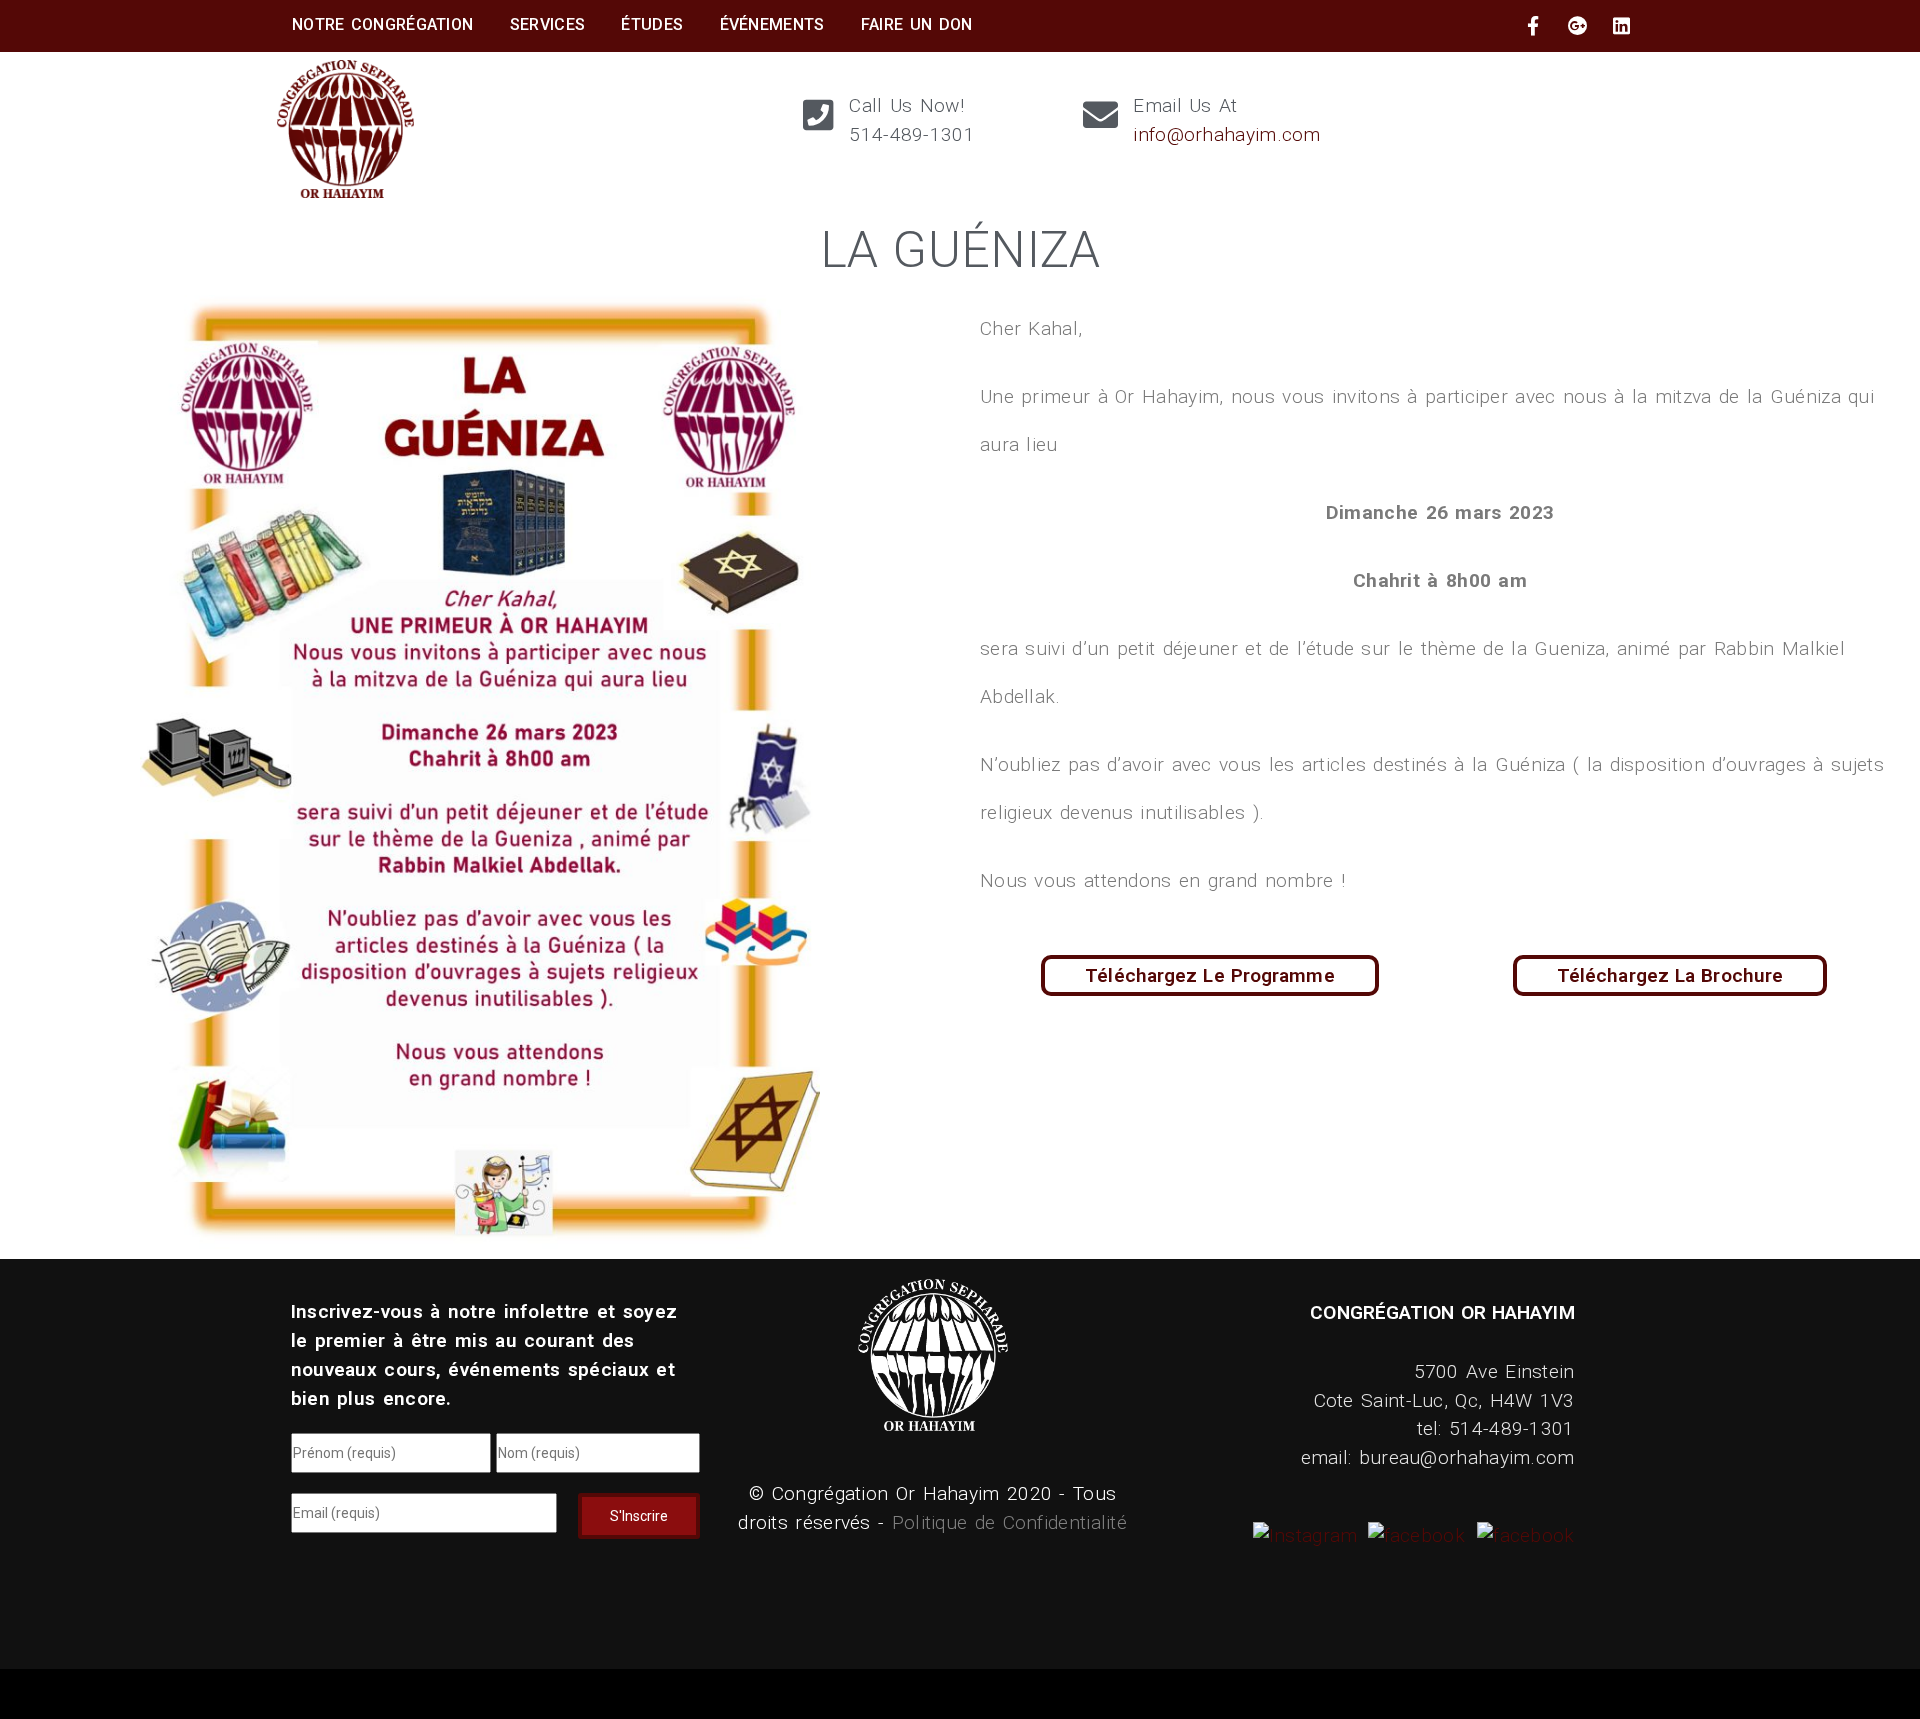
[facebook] (1533, 26)
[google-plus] (1578, 26)
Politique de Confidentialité (1009, 1522)
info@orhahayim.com (1226, 134)
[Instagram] (1308, 1535)
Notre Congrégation (382, 24)
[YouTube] (1523, 1535)
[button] (1670, 975)
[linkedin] (1622, 26)
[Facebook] (1414, 1535)
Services (547, 24)
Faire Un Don (917, 24)
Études (652, 24)
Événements (772, 24)
